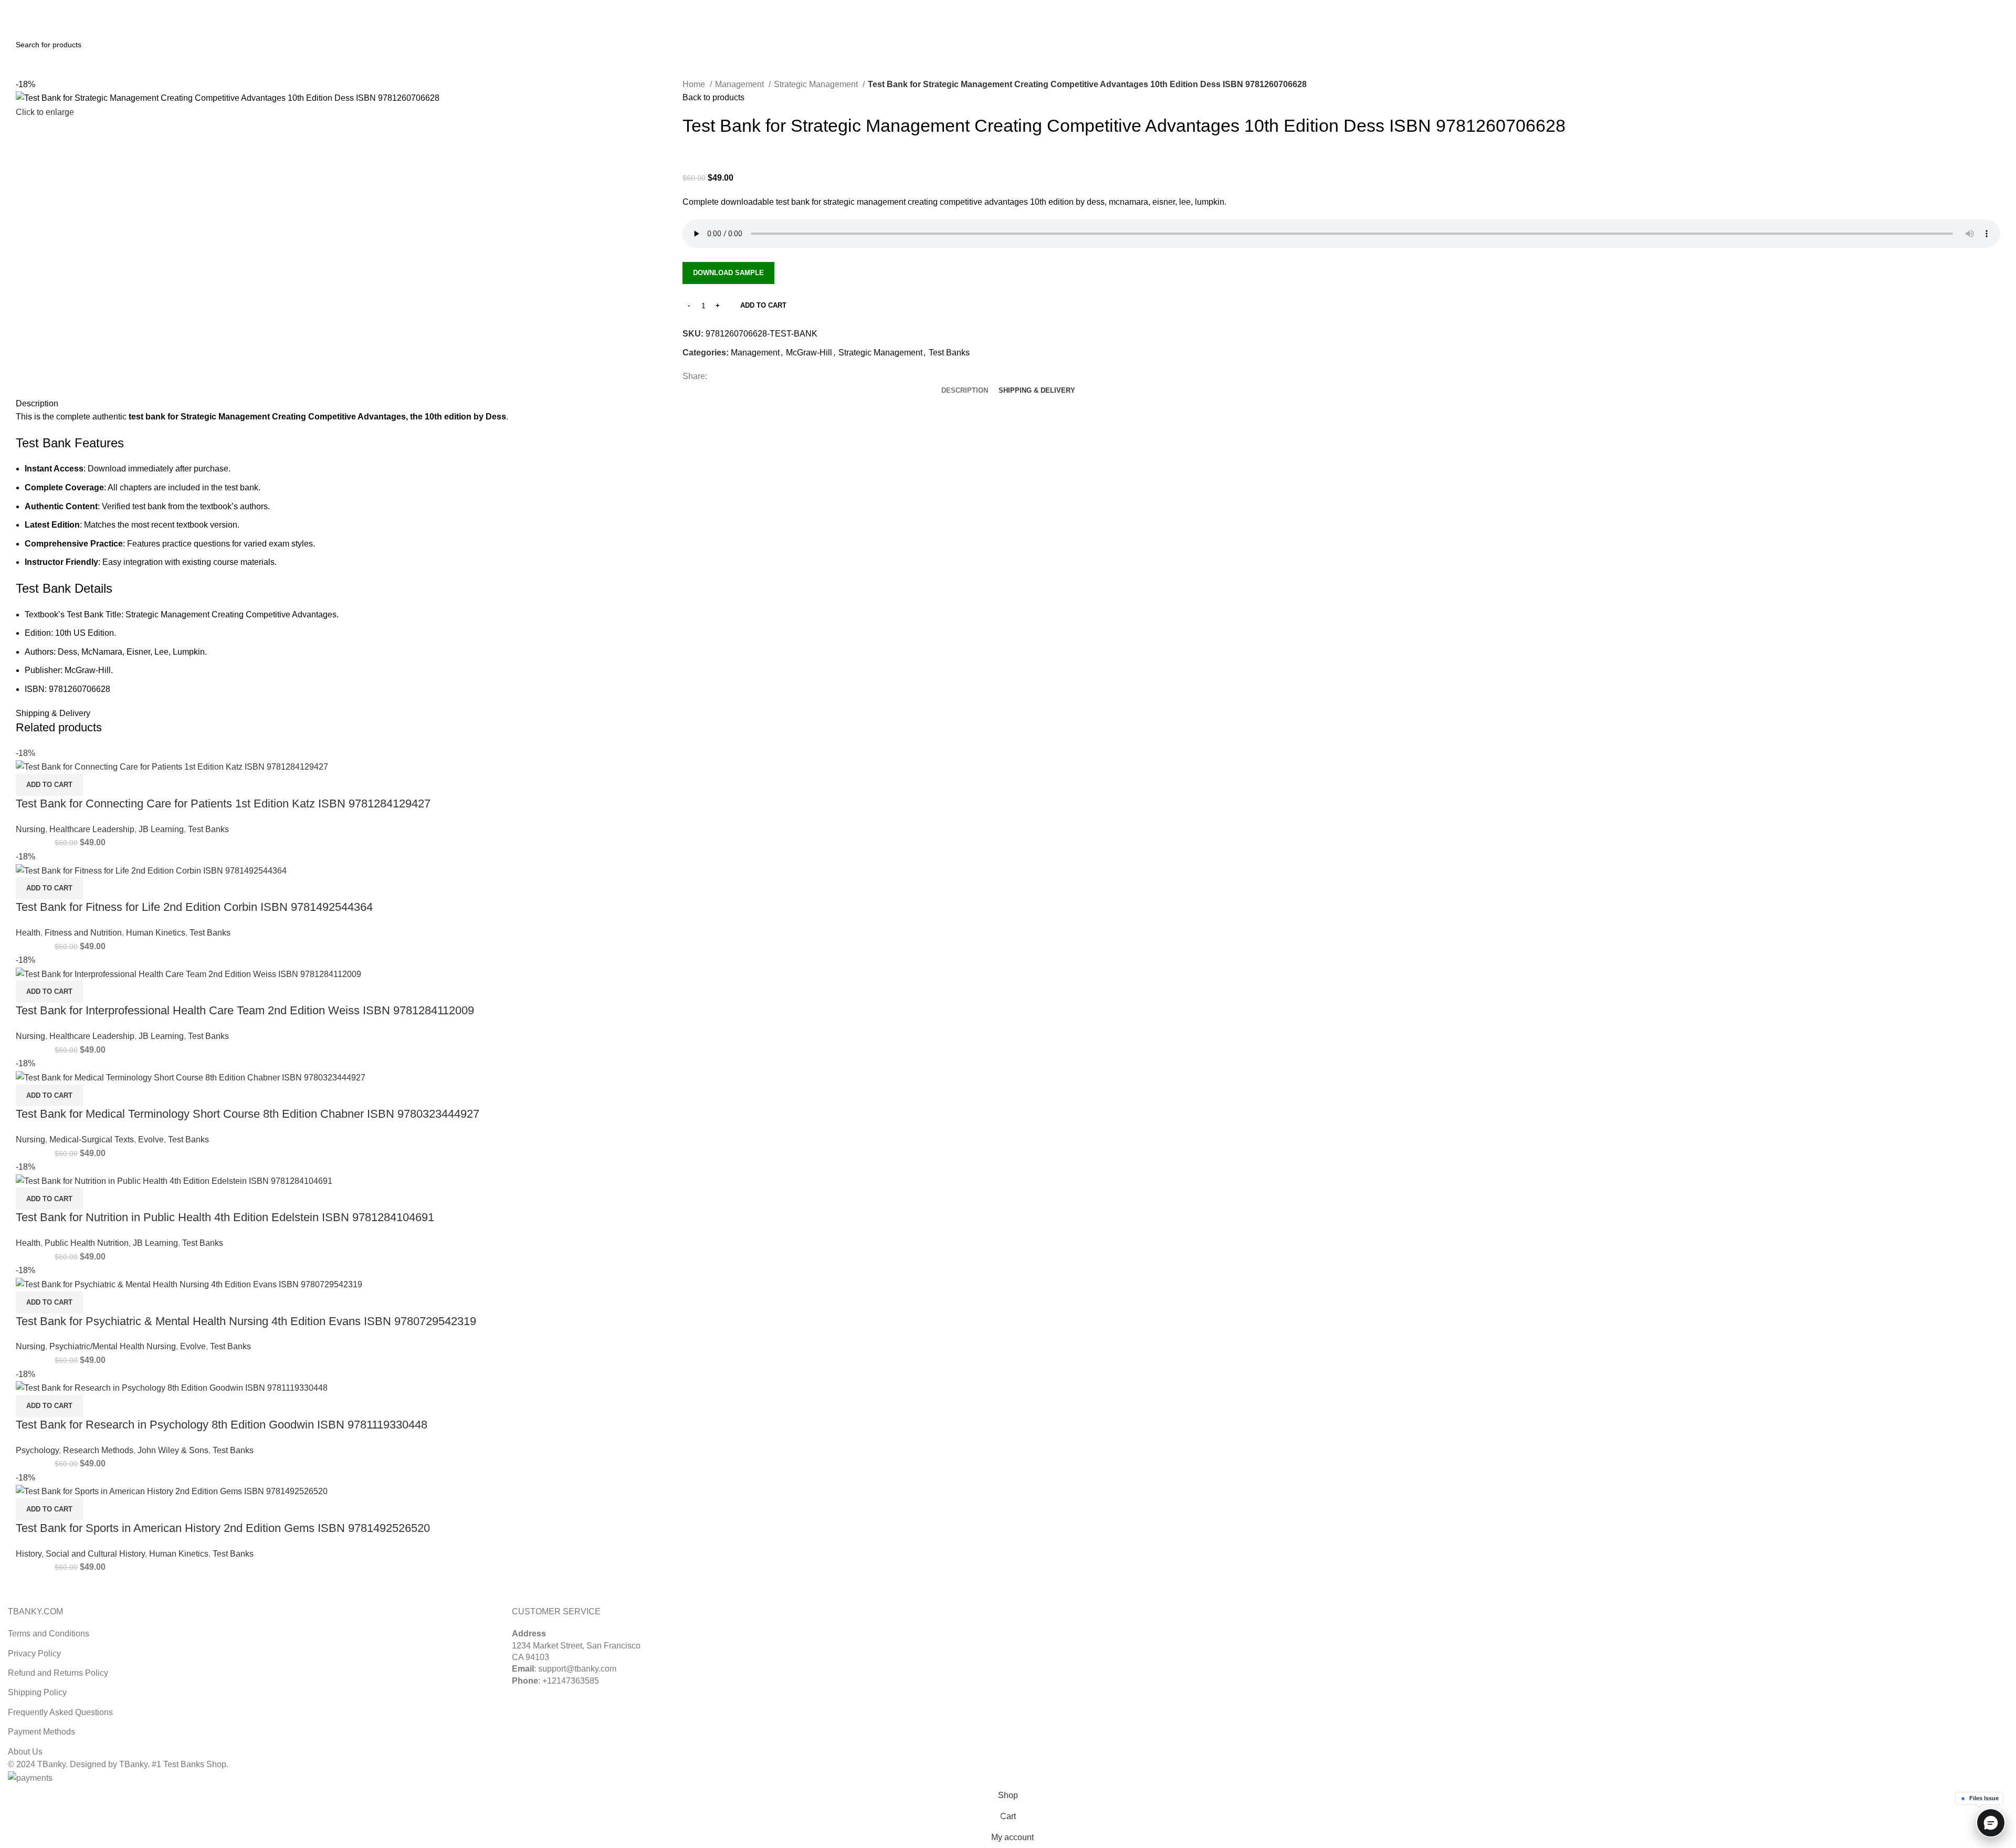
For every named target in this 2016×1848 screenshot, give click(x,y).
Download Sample (728, 273)
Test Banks (949, 353)
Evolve (151, 1140)
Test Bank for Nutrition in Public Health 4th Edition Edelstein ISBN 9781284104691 (225, 1217)
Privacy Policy (34, 1653)
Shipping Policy (37, 1692)
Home (695, 84)
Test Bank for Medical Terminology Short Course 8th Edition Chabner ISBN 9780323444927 (248, 1114)
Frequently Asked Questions (60, 1712)
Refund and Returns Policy (58, 1673)
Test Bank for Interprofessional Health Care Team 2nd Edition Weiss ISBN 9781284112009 (245, 1010)
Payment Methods (41, 1732)
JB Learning (161, 829)
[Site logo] (47, 19)
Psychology (37, 1450)
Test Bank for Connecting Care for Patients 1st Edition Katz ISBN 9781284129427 (223, 804)
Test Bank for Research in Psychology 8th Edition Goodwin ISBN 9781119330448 (222, 1425)
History (29, 1554)
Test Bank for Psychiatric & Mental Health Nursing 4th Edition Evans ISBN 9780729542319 (246, 1321)
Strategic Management (817, 84)
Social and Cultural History (95, 1554)
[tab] (965, 391)
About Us (25, 1752)
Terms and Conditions (49, 1634)
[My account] (1968, 20)
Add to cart (763, 305)
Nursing (30, 829)
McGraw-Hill (809, 353)
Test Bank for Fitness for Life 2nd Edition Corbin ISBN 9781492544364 (194, 907)
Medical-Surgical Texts (92, 1140)
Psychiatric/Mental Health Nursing (113, 1346)
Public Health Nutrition (87, 1243)
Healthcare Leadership (92, 829)
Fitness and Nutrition (83, 933)
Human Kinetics (156, 933)
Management (741, 84)
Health (28, 933)
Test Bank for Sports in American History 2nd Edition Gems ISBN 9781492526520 (223, 1528)
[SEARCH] (1996, 45)
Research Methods (98, 1450)
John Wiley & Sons (173, 1450)
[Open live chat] (1991, 1823)
